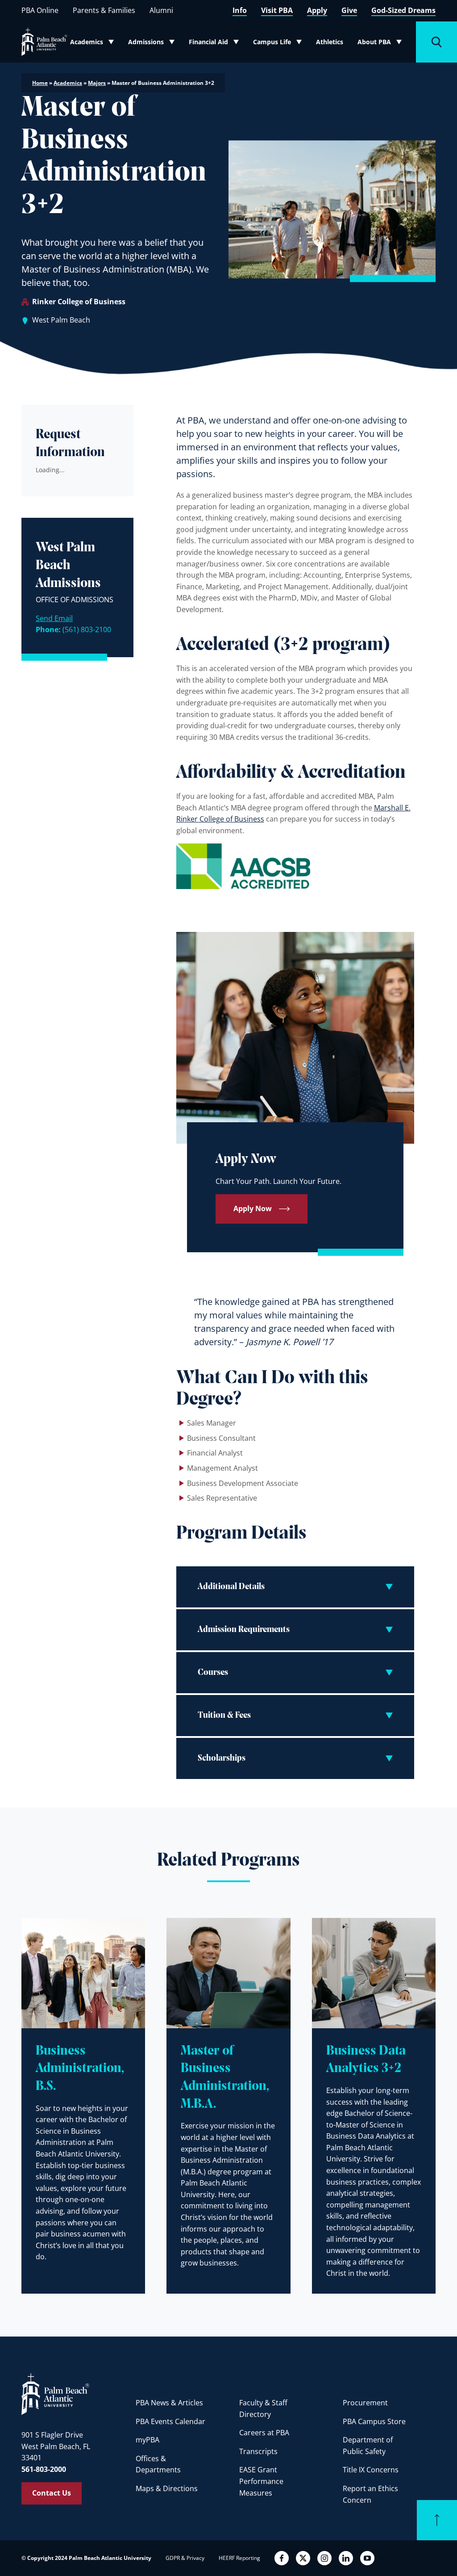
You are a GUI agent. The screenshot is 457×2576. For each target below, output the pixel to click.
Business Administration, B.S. (80, 2069)
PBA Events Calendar (170, 2421)
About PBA (382, 44)
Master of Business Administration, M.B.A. (225, 2078)
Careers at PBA (264, 2433)
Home (40, 83)
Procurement (365, 2403)
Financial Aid (214, 44)
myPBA (147, 2440)
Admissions (154, 44)
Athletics (330, 42)
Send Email (54, 618)
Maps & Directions (167, 2488)
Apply (317, 10)
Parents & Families (104, 10)
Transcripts (258, 2451)
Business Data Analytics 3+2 (366, 2060)
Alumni (161, 10)
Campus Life (278, 44)
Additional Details (231, 1587)
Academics (95, 44)
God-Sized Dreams (403, 10)
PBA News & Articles (169, 2403)
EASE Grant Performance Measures (261, 2481)
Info (240, 10)
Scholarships (222, 1758)
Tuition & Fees (224, 1716)
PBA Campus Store (374, 2421)
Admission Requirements (244, 1630)
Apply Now (253, 1208)
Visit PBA (277, 10)
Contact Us (52, 2493)
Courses (213, 1673)
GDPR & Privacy (185, 2558)
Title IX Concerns (371, 2470)
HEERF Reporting (239, 2558)
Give (349, 10)
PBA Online (40, 10)
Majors (97, 83)
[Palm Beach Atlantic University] (55, 2394)
